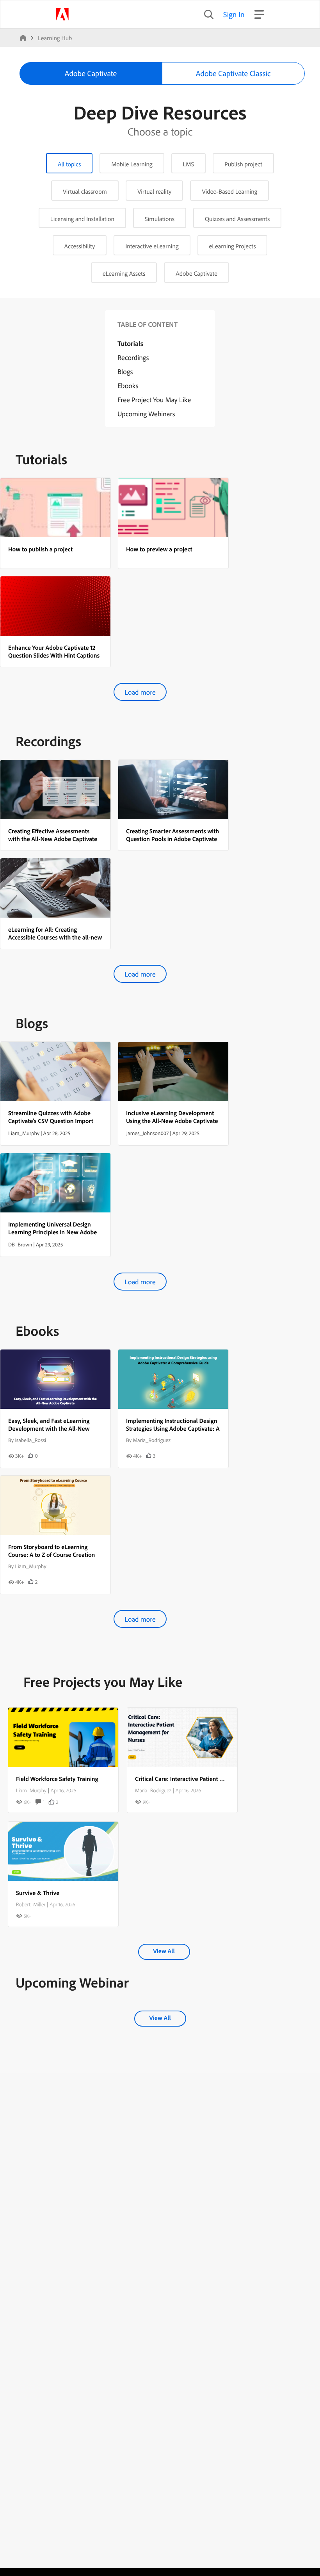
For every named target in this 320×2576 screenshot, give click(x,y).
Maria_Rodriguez (153, 1790)
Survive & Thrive (38, 1893)
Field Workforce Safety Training (57, 1779)
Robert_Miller (31, 1904)
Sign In (234, 14)
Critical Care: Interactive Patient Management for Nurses (209, 1779)
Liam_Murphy (31, 1790)
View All (164, 1951)
